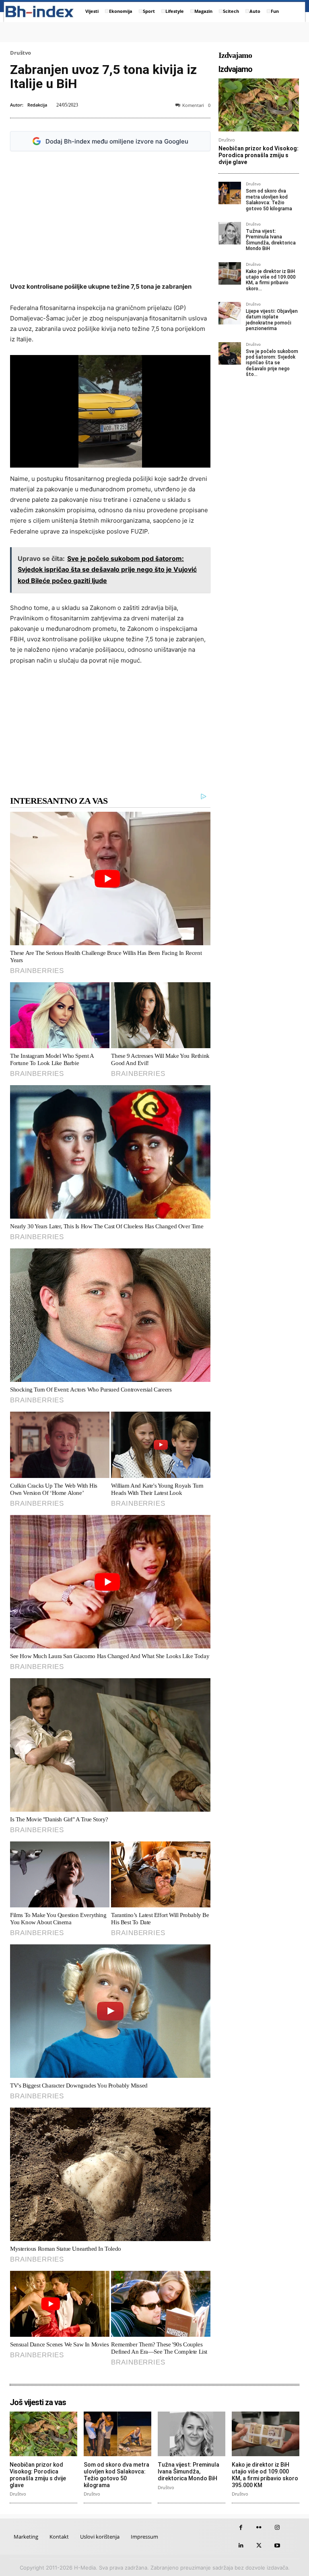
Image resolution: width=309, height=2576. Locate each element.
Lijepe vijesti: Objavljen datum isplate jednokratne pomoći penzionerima (272, 320)
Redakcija (37, 105)
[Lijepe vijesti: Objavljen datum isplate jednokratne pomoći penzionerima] (230, 313)
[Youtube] (277, 2546)
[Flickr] (259, 2528)
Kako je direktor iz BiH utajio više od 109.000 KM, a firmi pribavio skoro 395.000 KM (265, 2475)
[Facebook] (241, 2528)
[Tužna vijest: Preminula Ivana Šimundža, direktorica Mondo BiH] (230, 233)
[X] (259, 2546)
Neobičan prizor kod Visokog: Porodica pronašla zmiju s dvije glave (259, 155)
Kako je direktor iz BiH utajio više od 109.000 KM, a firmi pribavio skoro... (271, 280)
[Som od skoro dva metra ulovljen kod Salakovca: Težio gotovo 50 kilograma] (230, 193)
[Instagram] (277, 2528)
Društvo (21, 53)
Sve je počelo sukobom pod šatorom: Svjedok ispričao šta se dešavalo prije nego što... (272, 363)
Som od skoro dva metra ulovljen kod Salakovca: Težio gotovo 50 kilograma (269, 200)
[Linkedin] (241, 2546)
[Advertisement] (110, 217)
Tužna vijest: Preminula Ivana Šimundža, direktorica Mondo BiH (271, 240)
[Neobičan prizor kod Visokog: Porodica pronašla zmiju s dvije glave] (259, 105)
